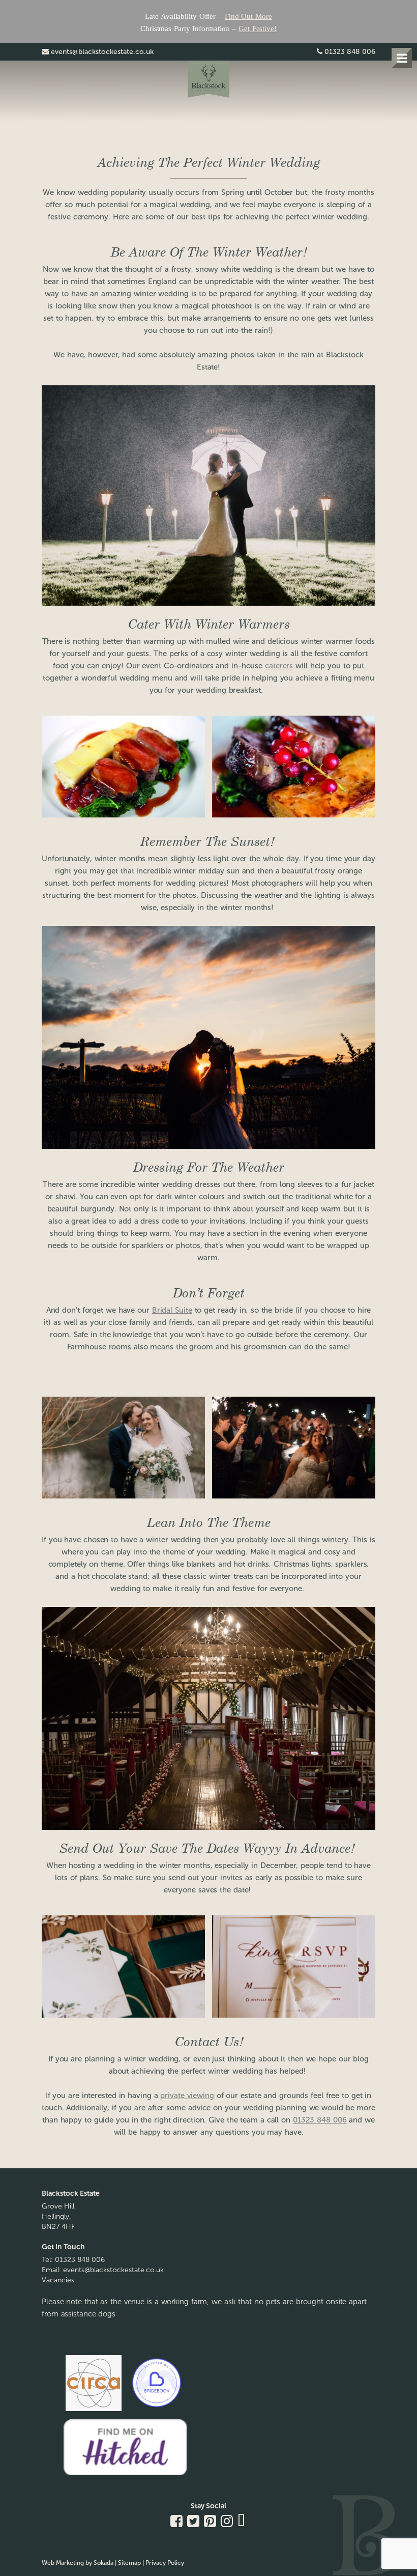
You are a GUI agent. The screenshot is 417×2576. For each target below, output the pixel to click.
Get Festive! (258, 29)
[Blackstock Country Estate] (208, 81)
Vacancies (58, 2280)
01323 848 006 (350, 52)
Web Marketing (63, 2563)
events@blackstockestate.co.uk (102, 52)
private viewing (187, 2096)
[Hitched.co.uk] (125, 2475)
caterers (279, 666)
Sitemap (129, 2563)
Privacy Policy (165, 2563)
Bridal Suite (172, 1310)
